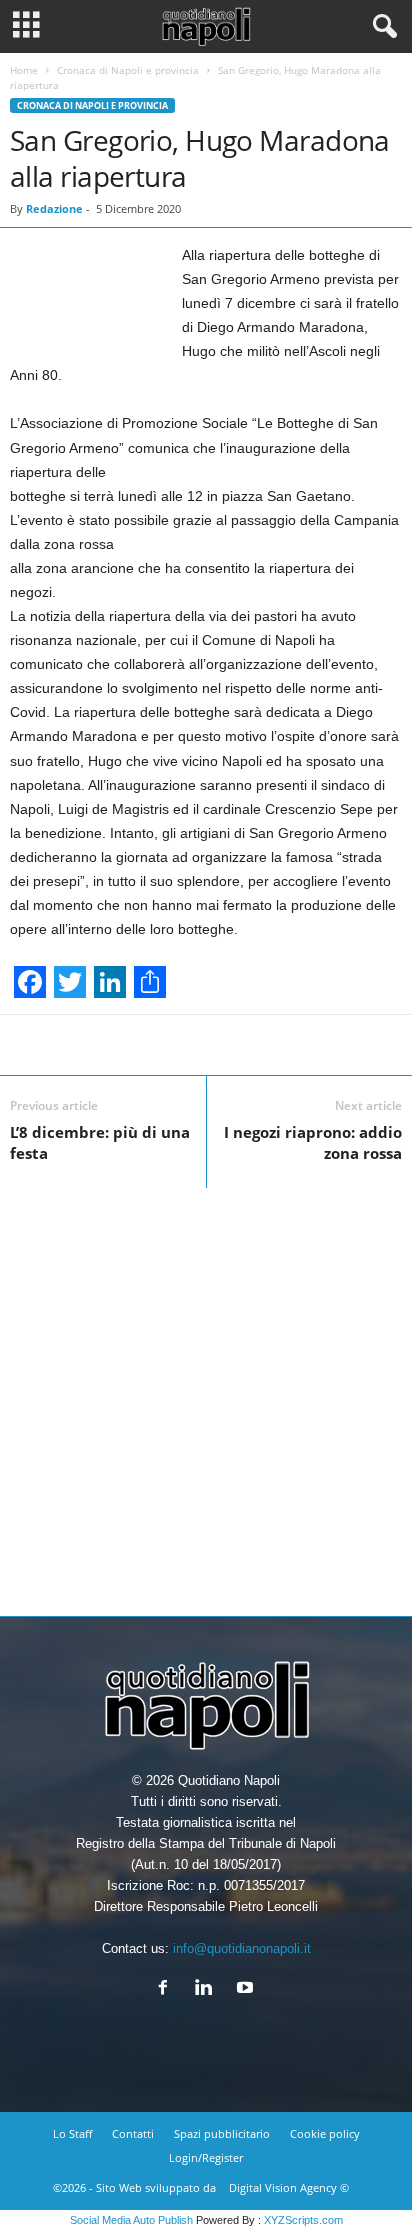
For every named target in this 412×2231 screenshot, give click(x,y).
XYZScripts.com (303, 2220)
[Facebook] (167, 1989)
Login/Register (206, 2157)
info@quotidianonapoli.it (242, 1948)
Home (24, 70)
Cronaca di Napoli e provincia (128, 70)
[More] (269, 1045)
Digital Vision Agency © (289, 2187)
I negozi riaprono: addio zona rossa (313, 1142)
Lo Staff (72, 2133)
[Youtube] (247, 1989)
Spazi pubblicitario (222, 2133)
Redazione (54, 208)
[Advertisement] (206, 1394)
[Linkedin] (208, 1989)
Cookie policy (325, 2133)
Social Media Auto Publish (131, 2220)
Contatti (133, 2133)
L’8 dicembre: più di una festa (100, 1142)
